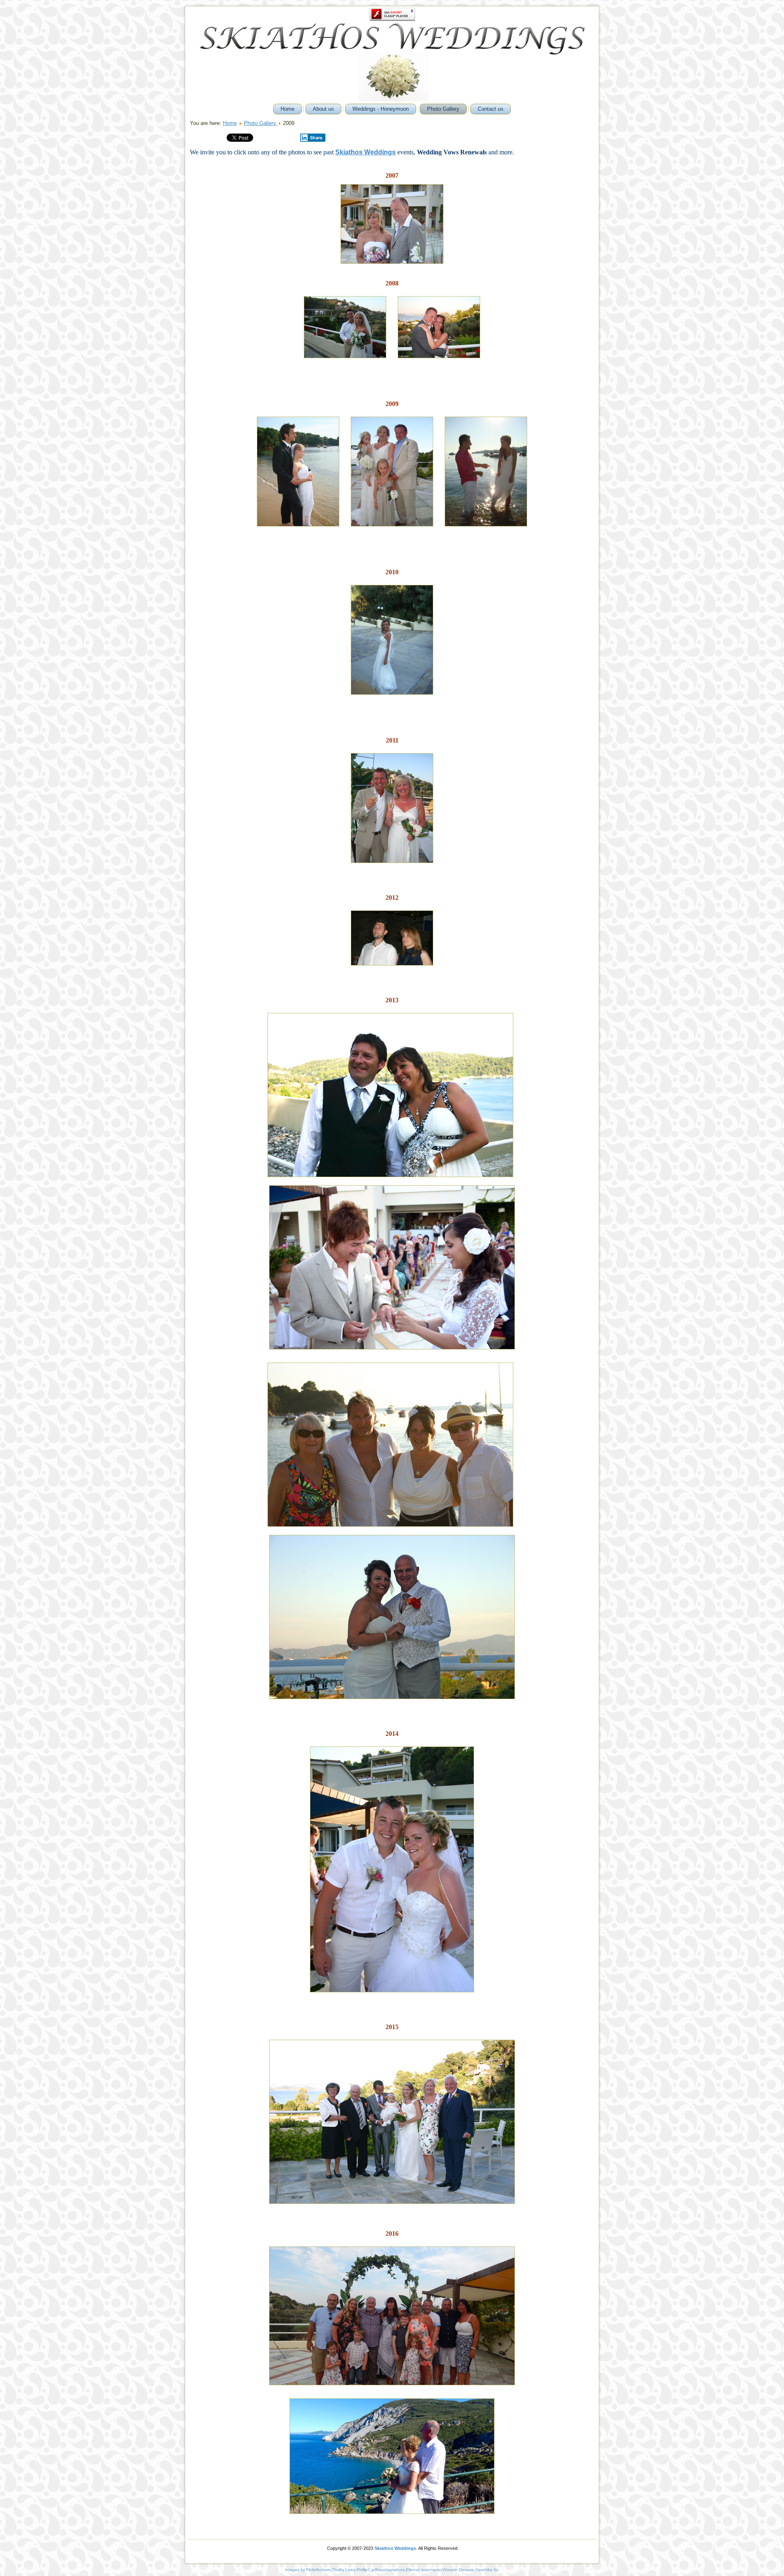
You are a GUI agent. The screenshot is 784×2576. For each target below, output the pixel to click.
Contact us (491, 109)
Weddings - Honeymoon (381, 109)
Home (287, 109)
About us (323, 109)
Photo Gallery (443, 109)
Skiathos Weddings (395, 2548)
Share (316, 138)
